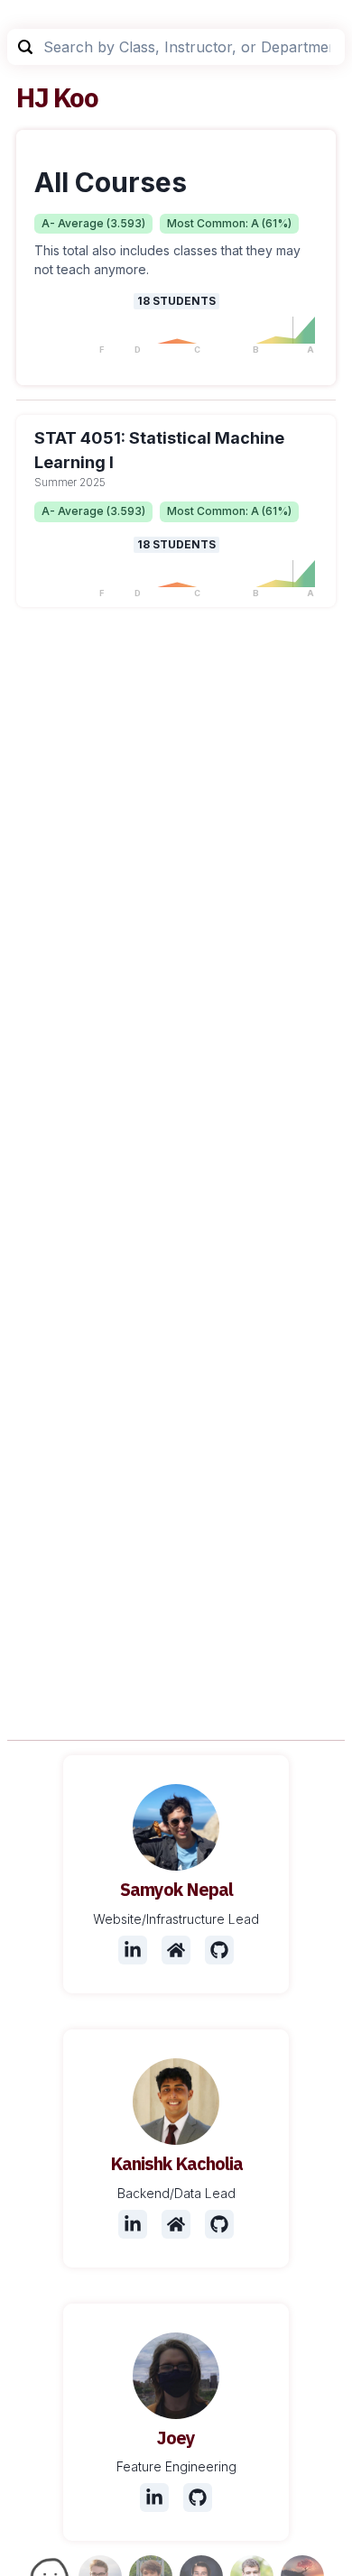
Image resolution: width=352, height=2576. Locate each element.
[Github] (219, 1950)
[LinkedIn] (133, 1950)
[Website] (176, 1950)
